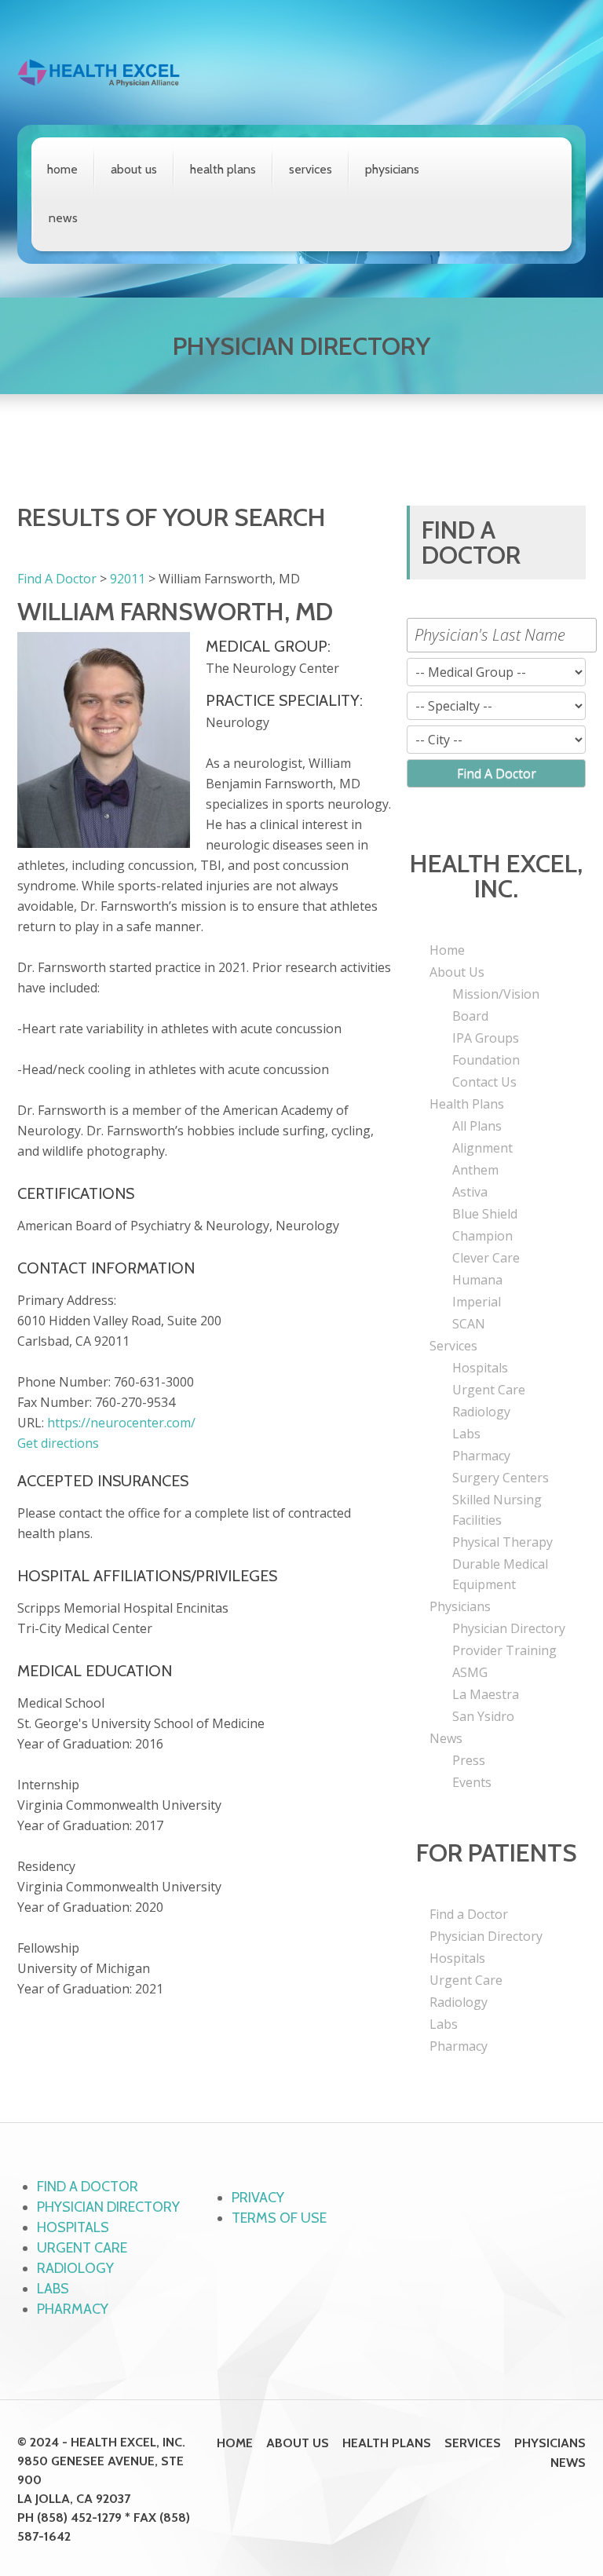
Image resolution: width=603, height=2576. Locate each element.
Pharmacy (481, 1456)
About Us (134, 169)
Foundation (486, 1060)
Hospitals (480, 1368)
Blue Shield (485, 1214)
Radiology (481, 1412)
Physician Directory (509, 1628)
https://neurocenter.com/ (121, 1423)
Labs (466, 1434)
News (63, 218)
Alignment (482, 1148)
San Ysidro (483, 1716)
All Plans (477, 1126)
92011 (128, 579)
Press (469, 1760)
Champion (482, 1236)
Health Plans (223, 169)
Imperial (477, 1302)
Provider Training (504, 1650)
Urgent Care (489, 1390)
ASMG (470, 1672)
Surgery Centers (501, 1478)
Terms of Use (279, 2218)
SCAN (469, 1324)
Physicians (392, 169)
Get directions (58, 1443)
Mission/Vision (496, 994)
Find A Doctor (57, 579)
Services (311, 169)
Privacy (258, 2198)
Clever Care (486, 1258)
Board (470, 1016)
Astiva (470, 1192)
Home (62, 169)
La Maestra (486, 1694)
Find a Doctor (469, 1914)
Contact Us (484, 1082)
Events (472, 1782)
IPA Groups (486, 1038)
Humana (477, 1280)
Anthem (475, 1170)
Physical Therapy (502, 1542)
